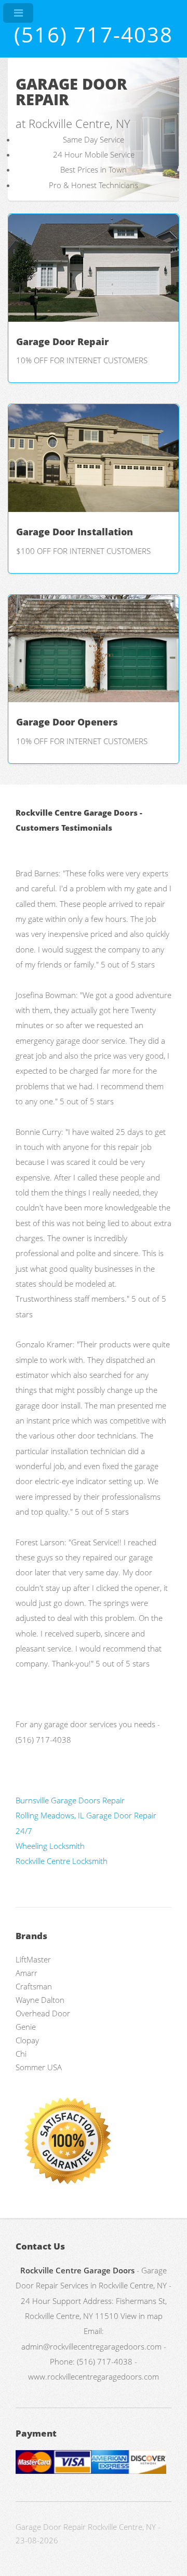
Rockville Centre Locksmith (62, 1861)
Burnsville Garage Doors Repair (70, 1800)
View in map (142, 2316)
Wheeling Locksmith (50, 1846)
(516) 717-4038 (93, 34)
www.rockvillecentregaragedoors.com (94, 2376)
